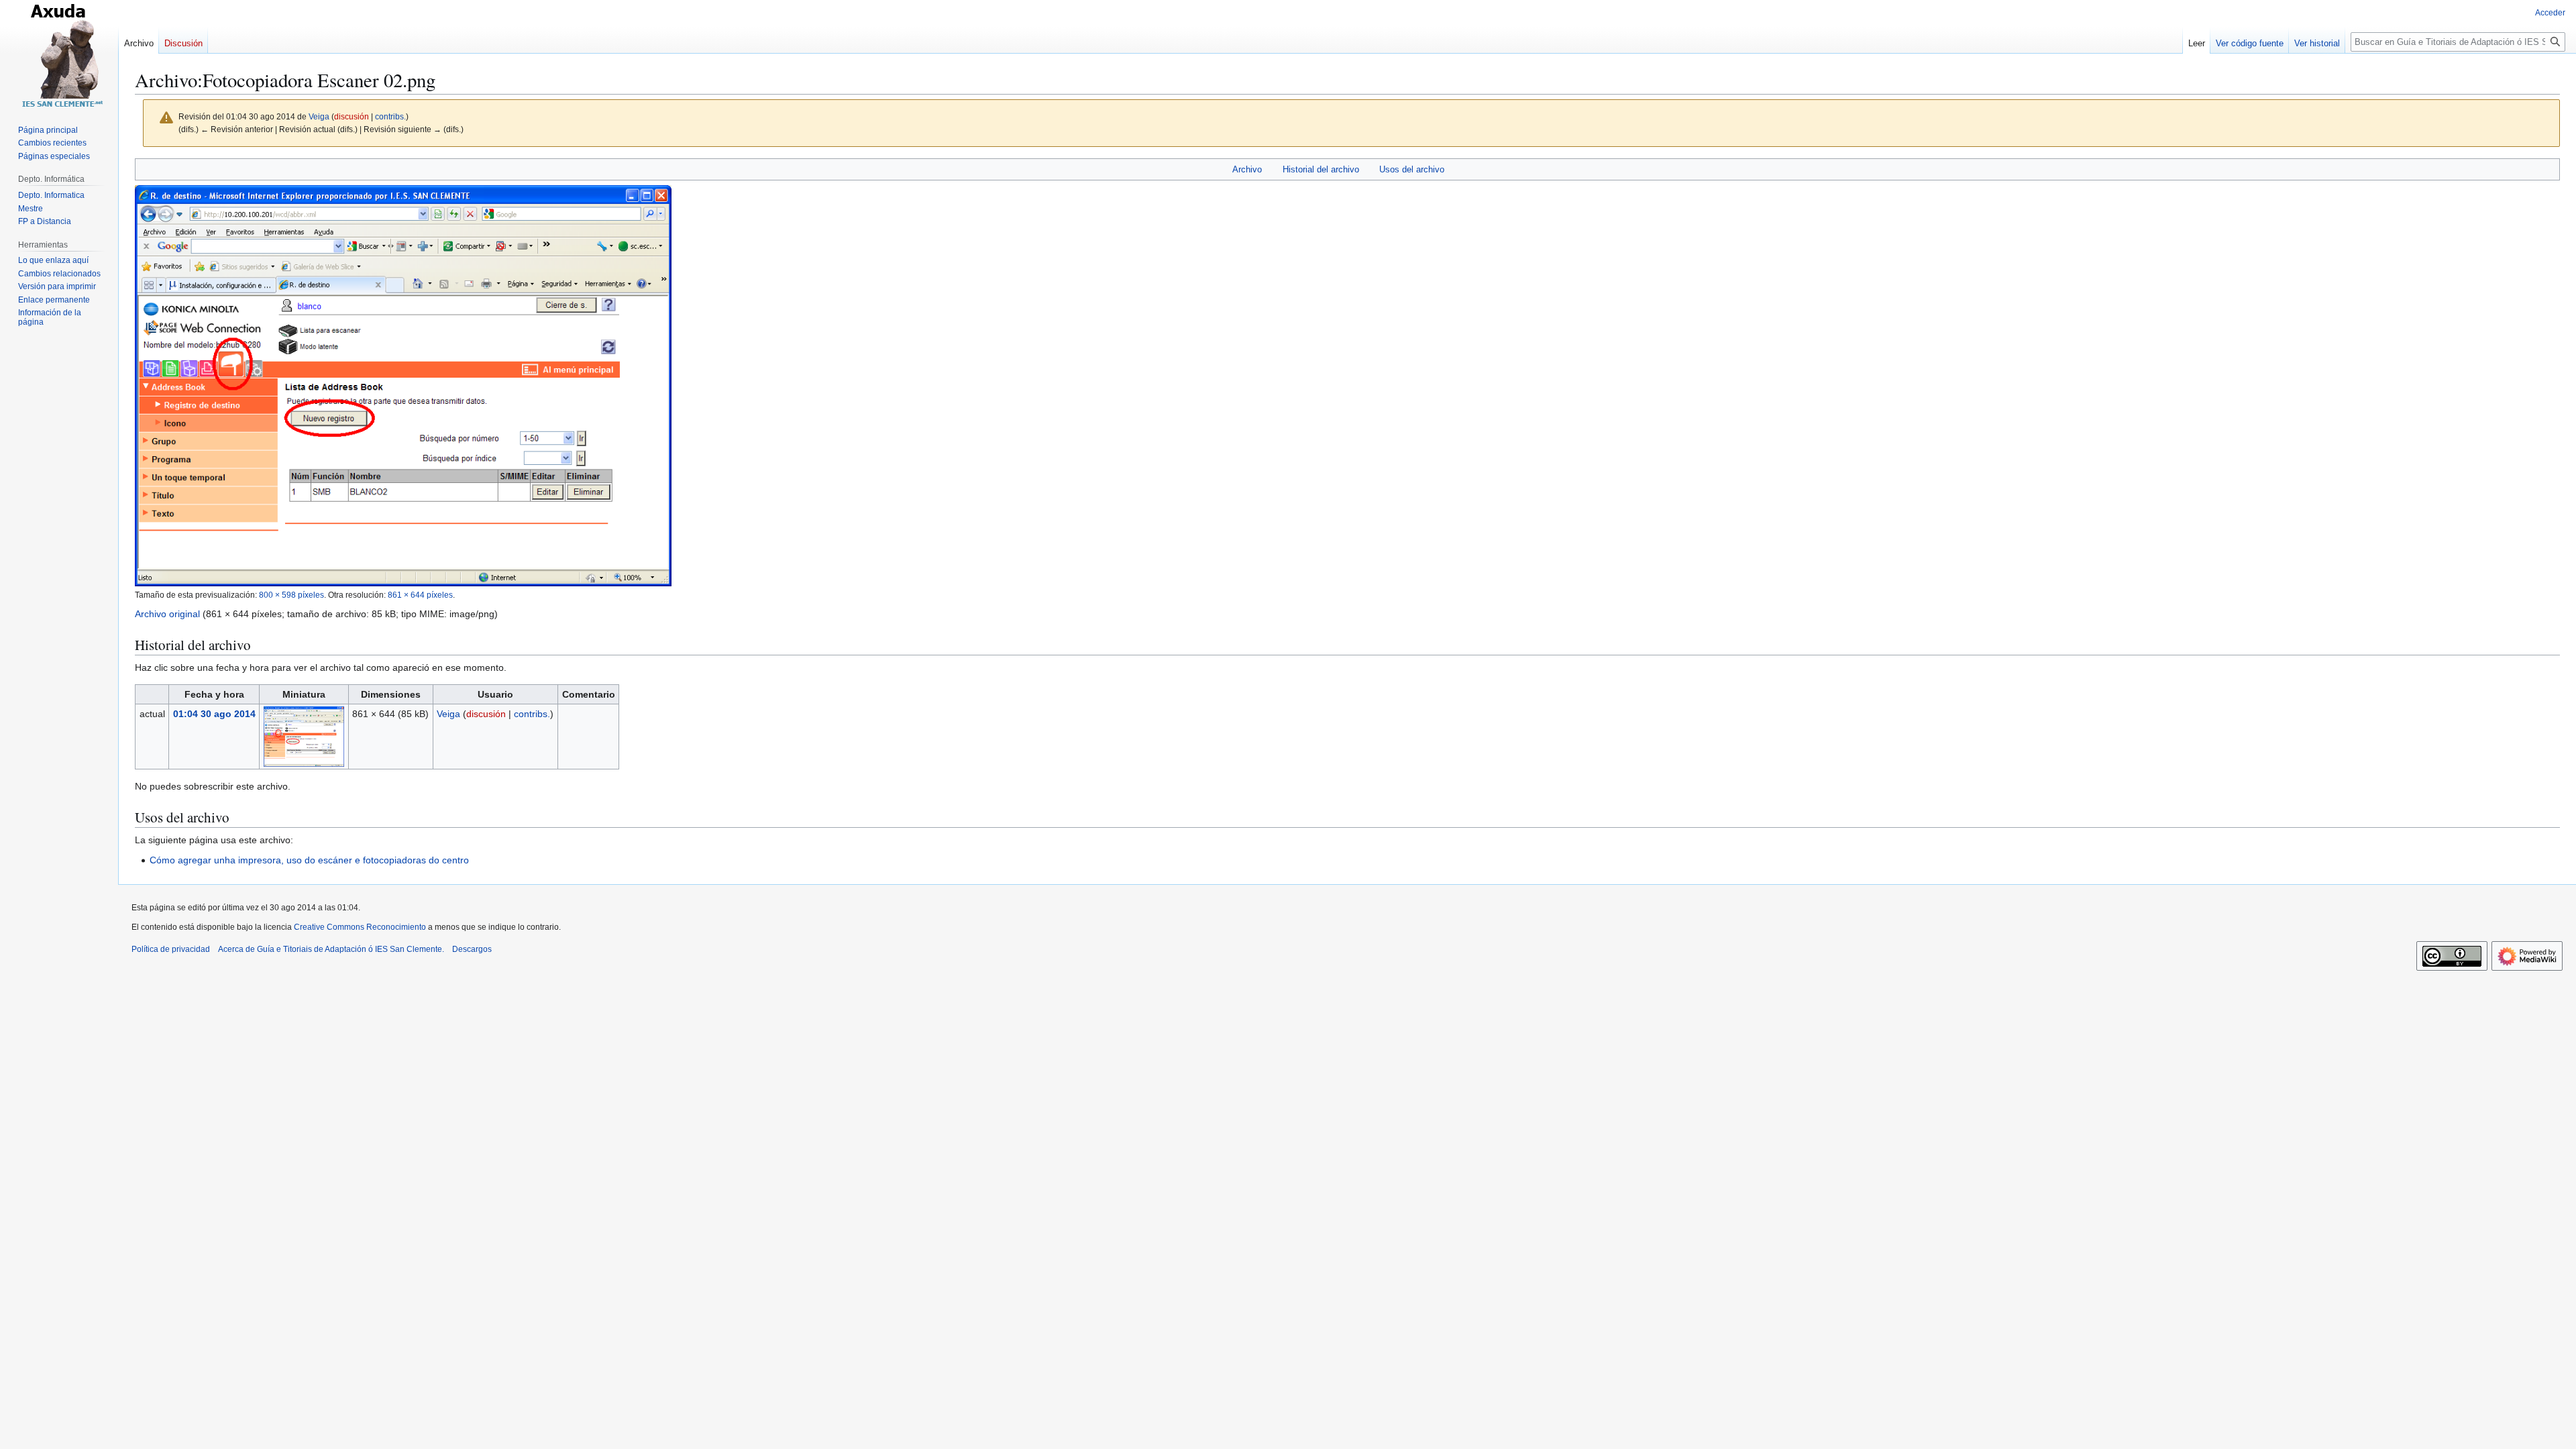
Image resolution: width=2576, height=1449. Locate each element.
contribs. (390, 116)
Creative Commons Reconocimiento (360, 927)
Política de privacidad (171, 949)
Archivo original (167, 614)
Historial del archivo (1321, 169)
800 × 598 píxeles (291, 595)
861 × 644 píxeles (420, 595)
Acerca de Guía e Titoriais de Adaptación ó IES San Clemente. (331, 949)
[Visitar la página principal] (59, 54)
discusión (352, 116)
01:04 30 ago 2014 (214, 714)
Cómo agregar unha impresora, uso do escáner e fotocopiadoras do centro (309, 860)
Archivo (1247, 169)
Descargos (472, 949)
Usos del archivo (1412, 169)
